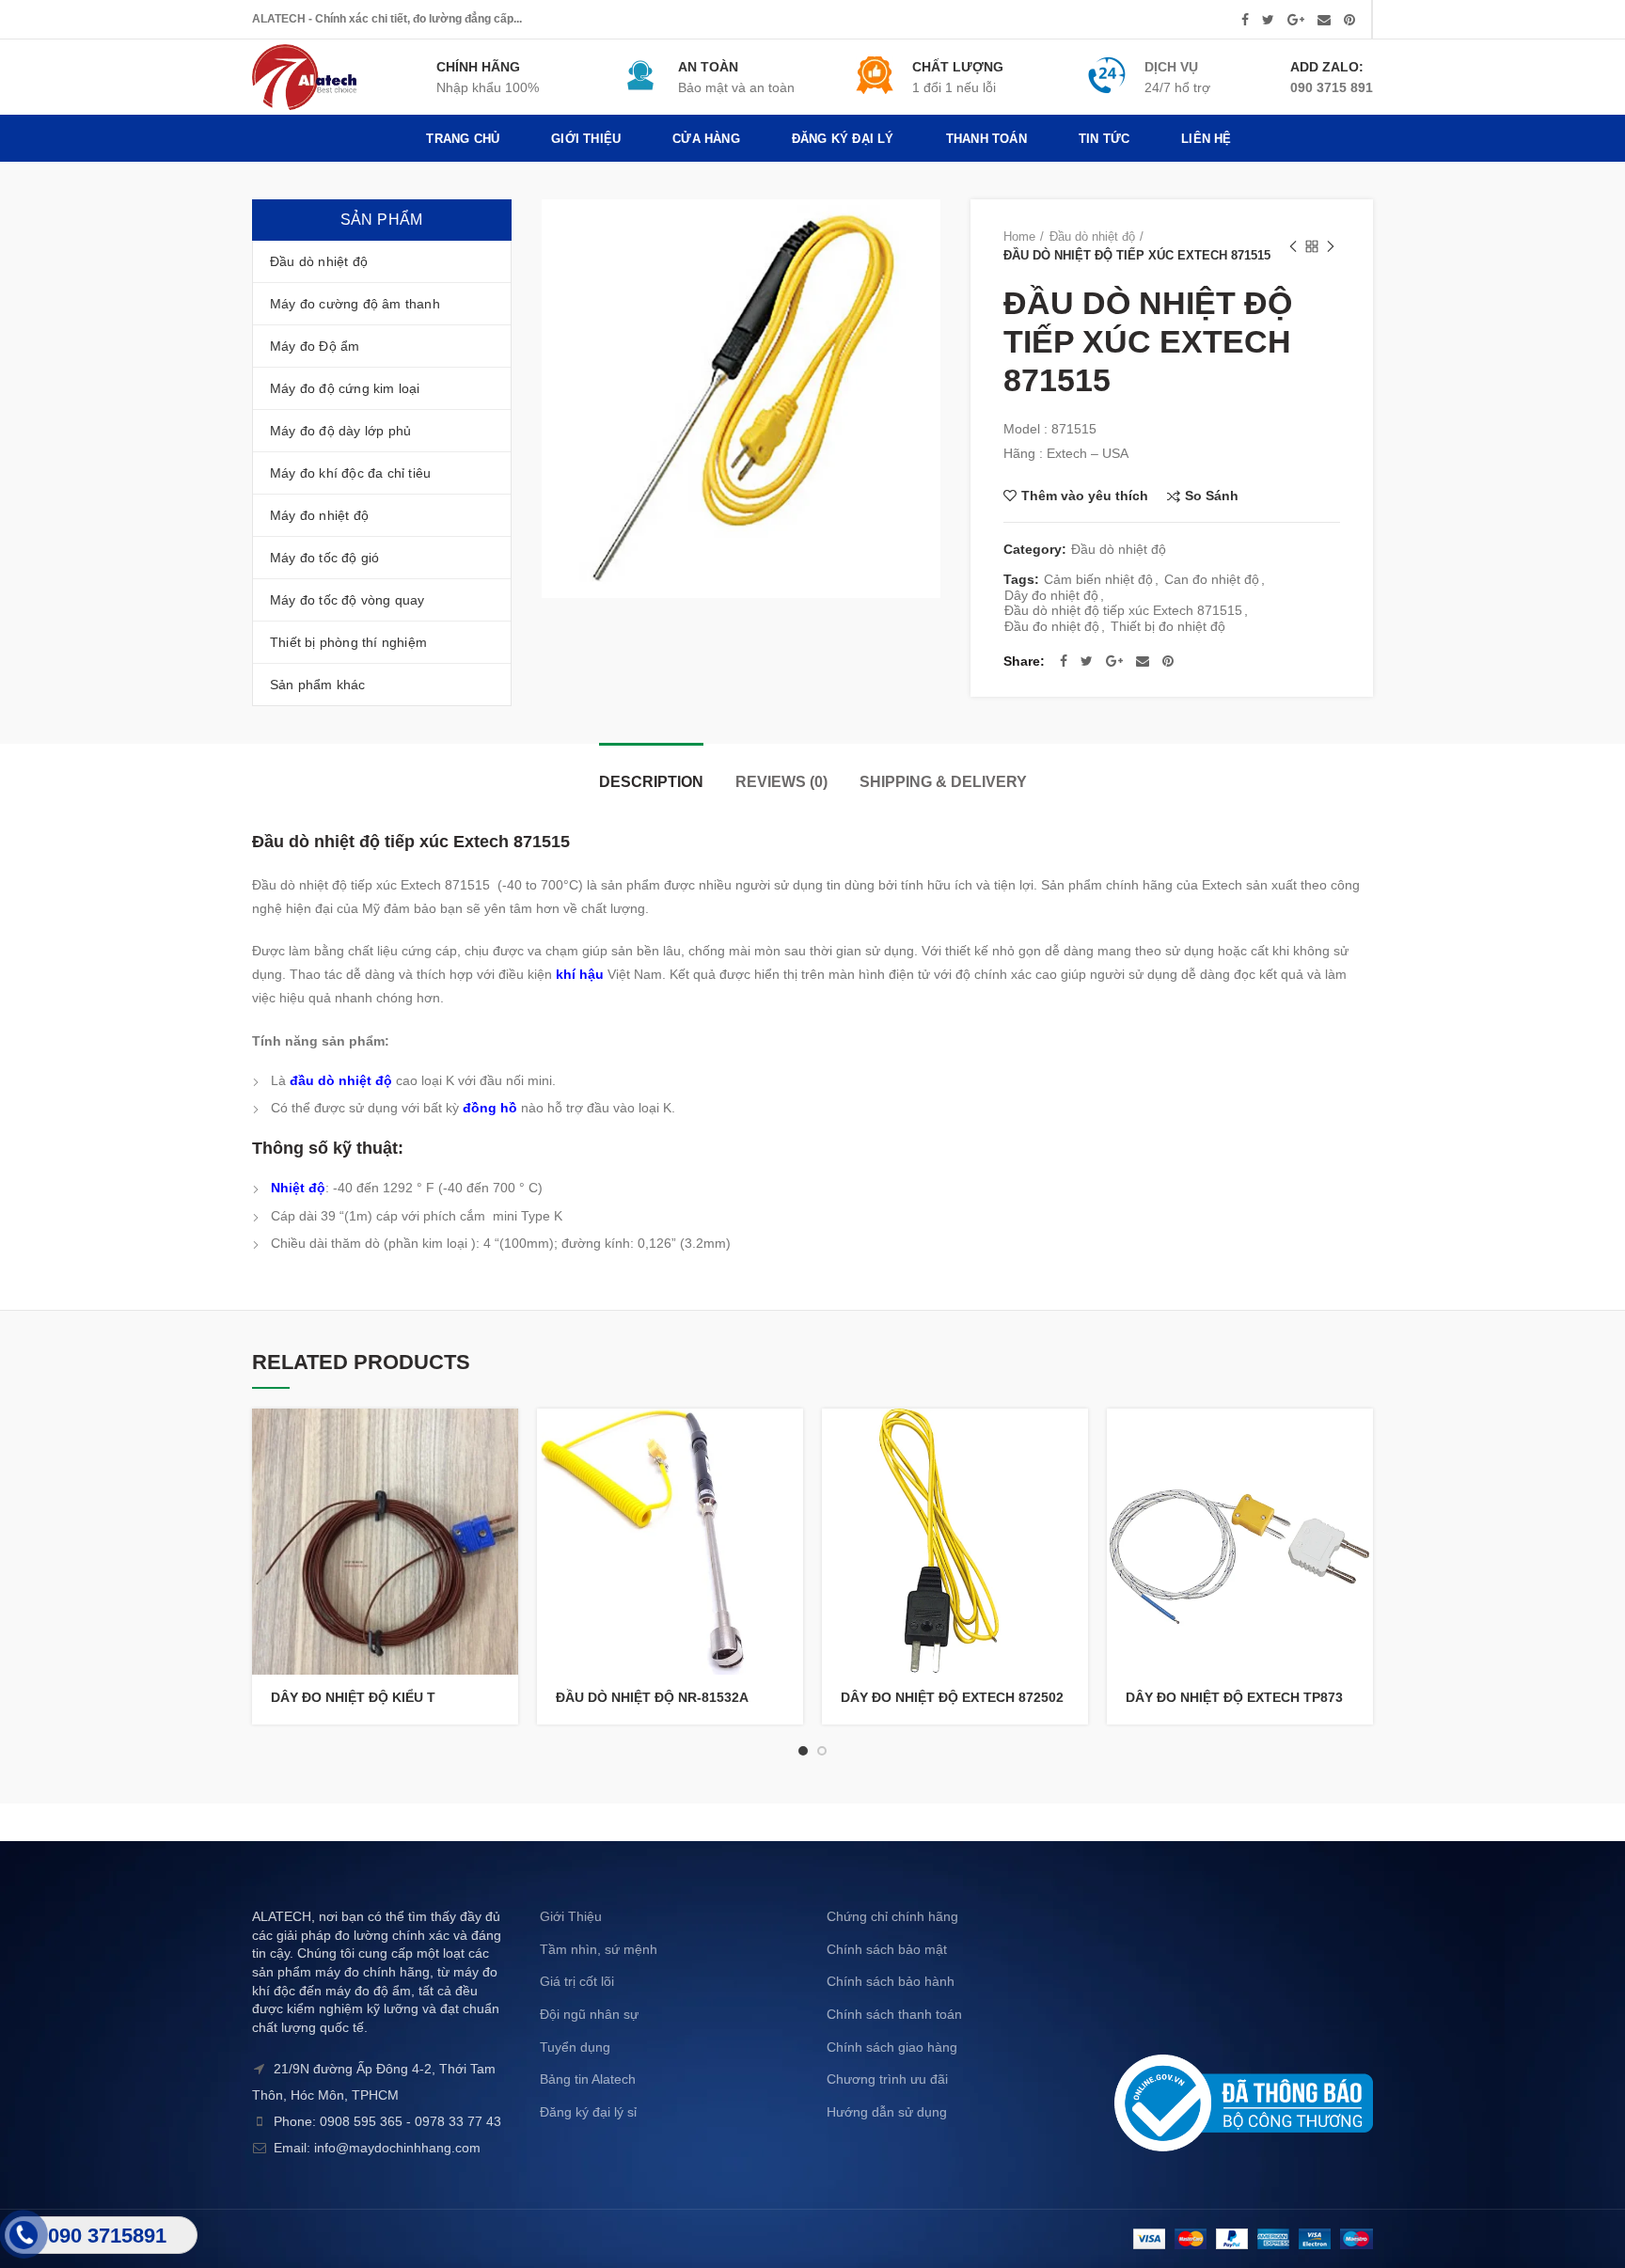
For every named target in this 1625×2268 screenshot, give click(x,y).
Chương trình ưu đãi (887, 2079)
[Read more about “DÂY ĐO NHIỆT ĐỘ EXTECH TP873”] (1359, 1439)
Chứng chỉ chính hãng (892, 1916)
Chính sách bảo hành (891, 1981)
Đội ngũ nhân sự (589, 2014)
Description (651, 782)
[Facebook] (1245, 20)
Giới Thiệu (571, 1916)
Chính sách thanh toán (894, 2014)
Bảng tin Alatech (588, 2079)
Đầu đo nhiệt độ (1052, 626)
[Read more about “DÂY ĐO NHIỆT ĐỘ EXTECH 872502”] (1074, 1439)
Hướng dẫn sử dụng (887, 2112)
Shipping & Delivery (943, 782)
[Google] (1296, 20)
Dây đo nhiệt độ (1051, 595)
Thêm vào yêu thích (1085, 496)
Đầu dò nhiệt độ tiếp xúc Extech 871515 (1123, 610)
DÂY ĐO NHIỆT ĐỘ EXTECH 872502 (952, 1697)
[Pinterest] (1349, 20)
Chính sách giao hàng (892, 2047)
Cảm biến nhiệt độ (1098, 579)
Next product (1331, 246)
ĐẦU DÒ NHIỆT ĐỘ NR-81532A (652, 1697)
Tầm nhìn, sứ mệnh (599, 1949)
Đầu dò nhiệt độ (1092, 236)
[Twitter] (1268, 20)
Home (1019, 236)
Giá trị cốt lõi (577, 1981)
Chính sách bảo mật (887, 1949)
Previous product (1293, 246)
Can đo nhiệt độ (1212, 579)
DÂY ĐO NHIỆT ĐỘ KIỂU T (353, 1697)
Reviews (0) (781, 782)
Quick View (504, 1481)
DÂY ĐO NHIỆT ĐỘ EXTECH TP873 (1234, 1697)
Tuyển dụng (575, 2047)
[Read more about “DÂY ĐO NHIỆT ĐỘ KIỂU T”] (504, 1439)
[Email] (1324, 20)
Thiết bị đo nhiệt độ (1168, 626)
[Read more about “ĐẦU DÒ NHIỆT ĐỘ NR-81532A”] (789, 1439)
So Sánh (1212, 496)
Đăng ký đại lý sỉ (588, 2112)
